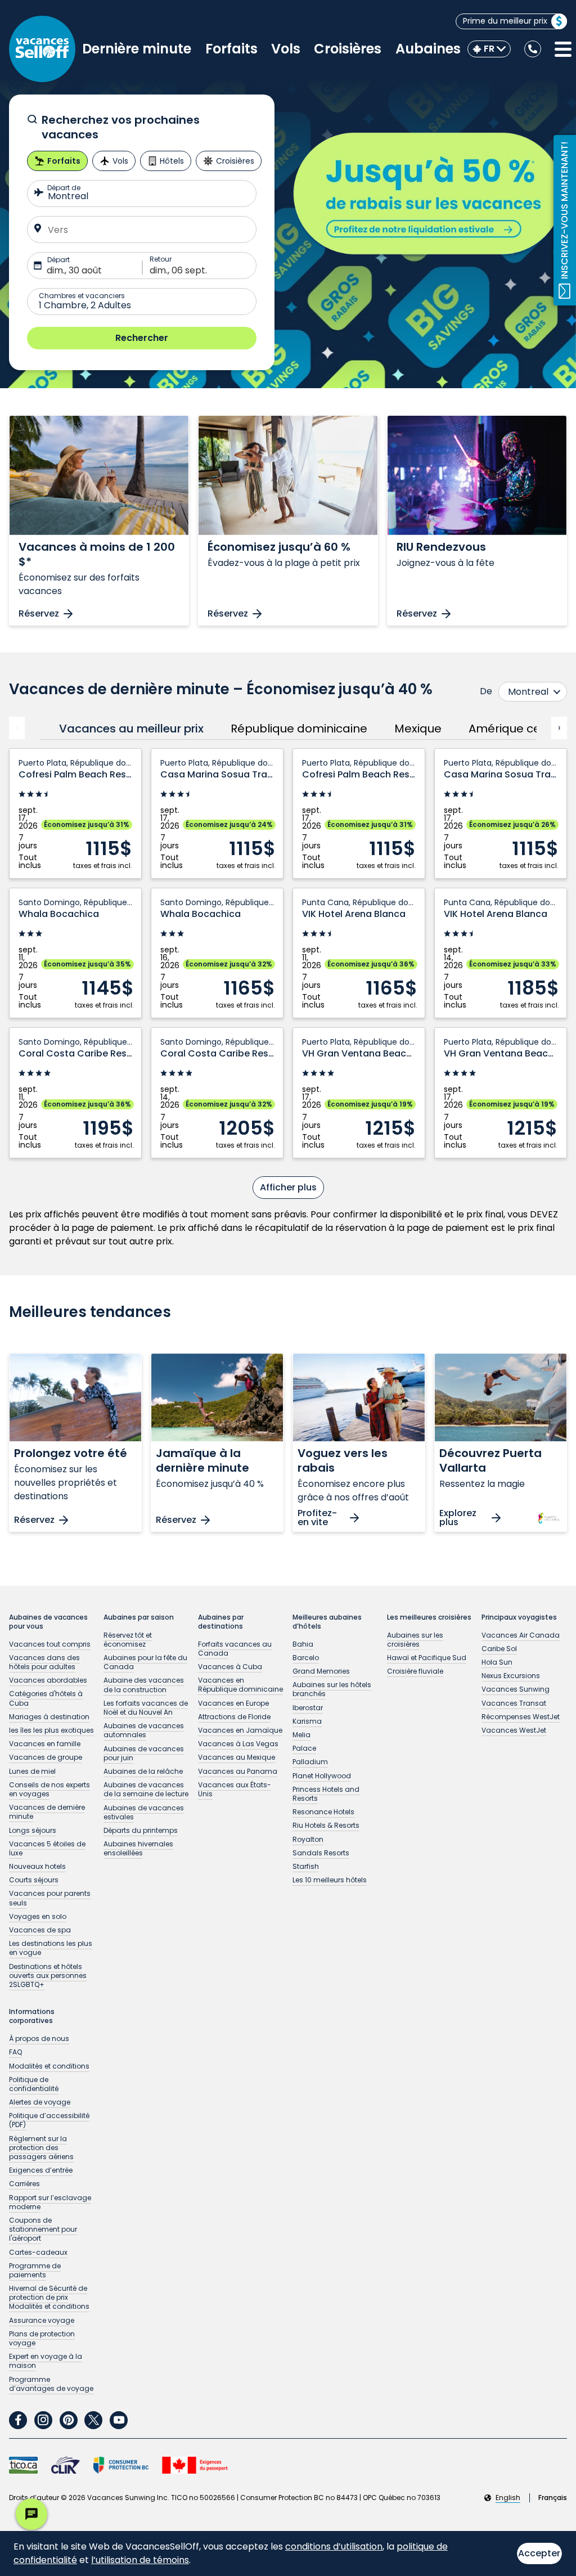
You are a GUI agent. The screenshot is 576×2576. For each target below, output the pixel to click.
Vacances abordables (48, 1680)
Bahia (303, 1644)
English (508, 2498)
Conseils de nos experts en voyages (49, 1789)
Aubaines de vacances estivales (144, 1812)
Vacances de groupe (46, 1757)
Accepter (539, 2553)
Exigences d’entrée (41, 2170)
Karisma (307, 1721)
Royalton (308, 1839)
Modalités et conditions (49, 2066)
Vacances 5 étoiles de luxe (47, 1848)
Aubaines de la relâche (143, 1771)
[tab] (128, 729)
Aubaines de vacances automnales (144, 1730)
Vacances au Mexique (237, 1757)
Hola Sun (497, 1662)
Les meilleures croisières (429, 1617)
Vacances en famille (45, 1744)
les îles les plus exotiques (51, 1730)
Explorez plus (458, 1518)
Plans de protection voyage (42, 2338)
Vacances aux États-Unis (235, 1789)
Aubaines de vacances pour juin (144, 1753)
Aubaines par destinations (221, 1622)
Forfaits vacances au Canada (235, 1649)
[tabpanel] (288, 974)
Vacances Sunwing (516, 1689)
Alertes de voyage (40, 2102)
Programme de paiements (35, 2270)
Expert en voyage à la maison (46, 2361)
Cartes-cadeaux (38, 2252)
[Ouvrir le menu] (563, 50)
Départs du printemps (141, 1830)
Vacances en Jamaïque (240, 1730)
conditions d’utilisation (334, 2546)
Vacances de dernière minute (47, 1812)
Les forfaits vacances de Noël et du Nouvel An (146, 1708)
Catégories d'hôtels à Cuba (46, 1698)
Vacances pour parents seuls (50, 1898)
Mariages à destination (49, 1717)
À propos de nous (39, 2038)
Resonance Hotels (323, 1812)
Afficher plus (288, 1187)
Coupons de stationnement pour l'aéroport (43, 2229)
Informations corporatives (32, 2016)
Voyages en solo (38, 1916)
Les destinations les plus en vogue (51, 1948)
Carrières (24, 2184)
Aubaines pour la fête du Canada (145, 1662)
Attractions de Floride (234, 1717)
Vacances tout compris (50, 1644)
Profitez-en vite (317, 1518)
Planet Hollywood (322, 1776)
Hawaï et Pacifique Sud (427, 1658)
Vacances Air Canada (521, 1635)
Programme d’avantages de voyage (51, 2384)
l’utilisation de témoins (140, 2560)
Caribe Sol (499, 1649)
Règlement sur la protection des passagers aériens (41, 2148)
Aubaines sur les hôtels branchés (332, 1689)
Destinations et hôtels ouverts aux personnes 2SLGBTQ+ (48, 1975)
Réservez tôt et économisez (128, 1640)
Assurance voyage (42, 2320)
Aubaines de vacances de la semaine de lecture (146, 1789)
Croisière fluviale (415, 1671)
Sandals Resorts (321, 1853)
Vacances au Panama (238, 1771)
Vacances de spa (40, 1930)
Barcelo (306, 1658)
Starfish (306, 1866)
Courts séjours (34, 1880)
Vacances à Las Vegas (238, 1744)
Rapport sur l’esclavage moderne (50, 2202)
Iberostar (308, 1708)
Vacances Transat (514, 1703)
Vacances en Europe (233, 1703)
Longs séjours (33, 1830)
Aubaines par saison (139, 1617)
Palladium (310, 1762)
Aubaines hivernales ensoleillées (138, 1848)
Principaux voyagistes (519, 1617)
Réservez (39, 613)
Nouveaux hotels (37, 1866)
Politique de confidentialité (34, 2084)
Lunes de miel (32, 1771)
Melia (301, 1735)
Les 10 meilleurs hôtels (330, 1880)
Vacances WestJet (514, 1730)
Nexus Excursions (511, 1676)
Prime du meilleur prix (505, 21)
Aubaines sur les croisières (415, 1640)
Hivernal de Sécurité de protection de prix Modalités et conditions (49, 2297)
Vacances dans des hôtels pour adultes (44, 1662)
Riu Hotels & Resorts (326, 1825)
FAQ (15, 2052)
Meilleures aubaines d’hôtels (327, 1622)
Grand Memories (321, 1671)
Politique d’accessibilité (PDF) (49, 2120)
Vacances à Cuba (230, 1667)
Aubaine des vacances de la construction (144, 1685)
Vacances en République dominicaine (240, 1685)
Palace (304, 1748)
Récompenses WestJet (521, 1717)
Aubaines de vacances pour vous (48, 1622)
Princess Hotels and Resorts (326, 1794)
